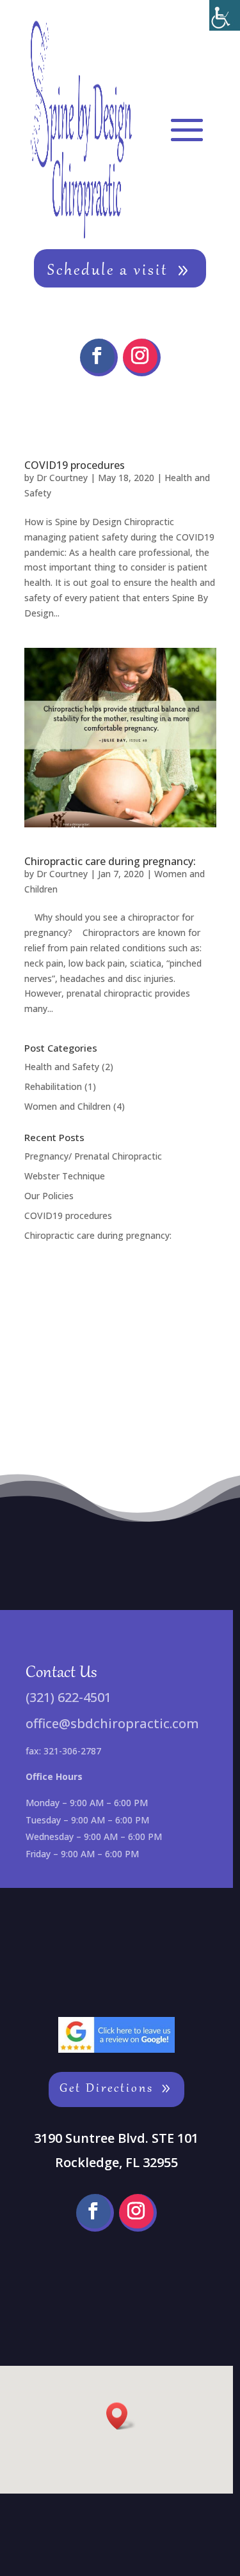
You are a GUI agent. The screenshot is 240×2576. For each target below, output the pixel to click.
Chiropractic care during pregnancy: (110, 861)
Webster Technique (65, 1176)
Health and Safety (62, 1067)
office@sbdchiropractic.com (112, 1723)
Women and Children (68, 1106)
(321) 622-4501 (68, 1697)
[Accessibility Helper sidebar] (225, 15)
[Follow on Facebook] (99, 357)
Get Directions (107, 2089)
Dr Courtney (62, 478)
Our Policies (49, 1196)
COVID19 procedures (75, 465)
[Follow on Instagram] (142, 357)
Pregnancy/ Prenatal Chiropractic (93, 1156)
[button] (121, 2416)
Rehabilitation (53, 1086)
